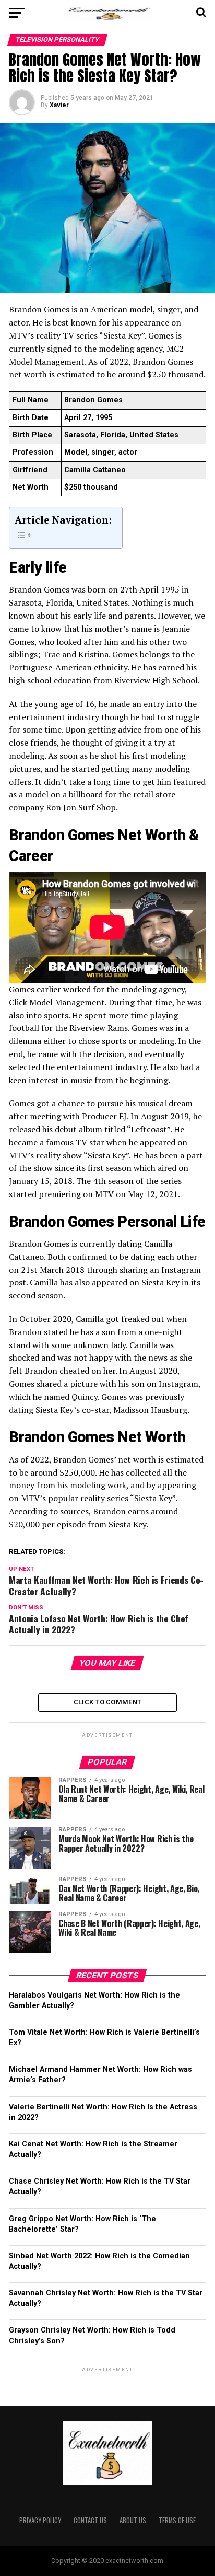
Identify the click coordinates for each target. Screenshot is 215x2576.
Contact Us (90, 2520)
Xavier (59, 105)
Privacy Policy (40, 2520)
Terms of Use (177, 2520)
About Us (133, 2520)
